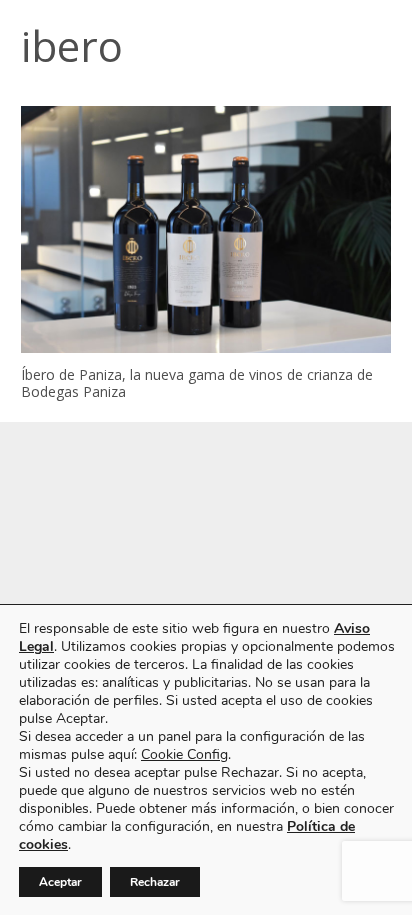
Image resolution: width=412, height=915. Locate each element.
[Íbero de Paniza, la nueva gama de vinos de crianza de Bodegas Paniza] (206, 229)
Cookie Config (184, 755)
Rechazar (155, 882)
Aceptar (60, 882)
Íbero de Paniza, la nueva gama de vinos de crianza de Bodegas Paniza (197, 383)
